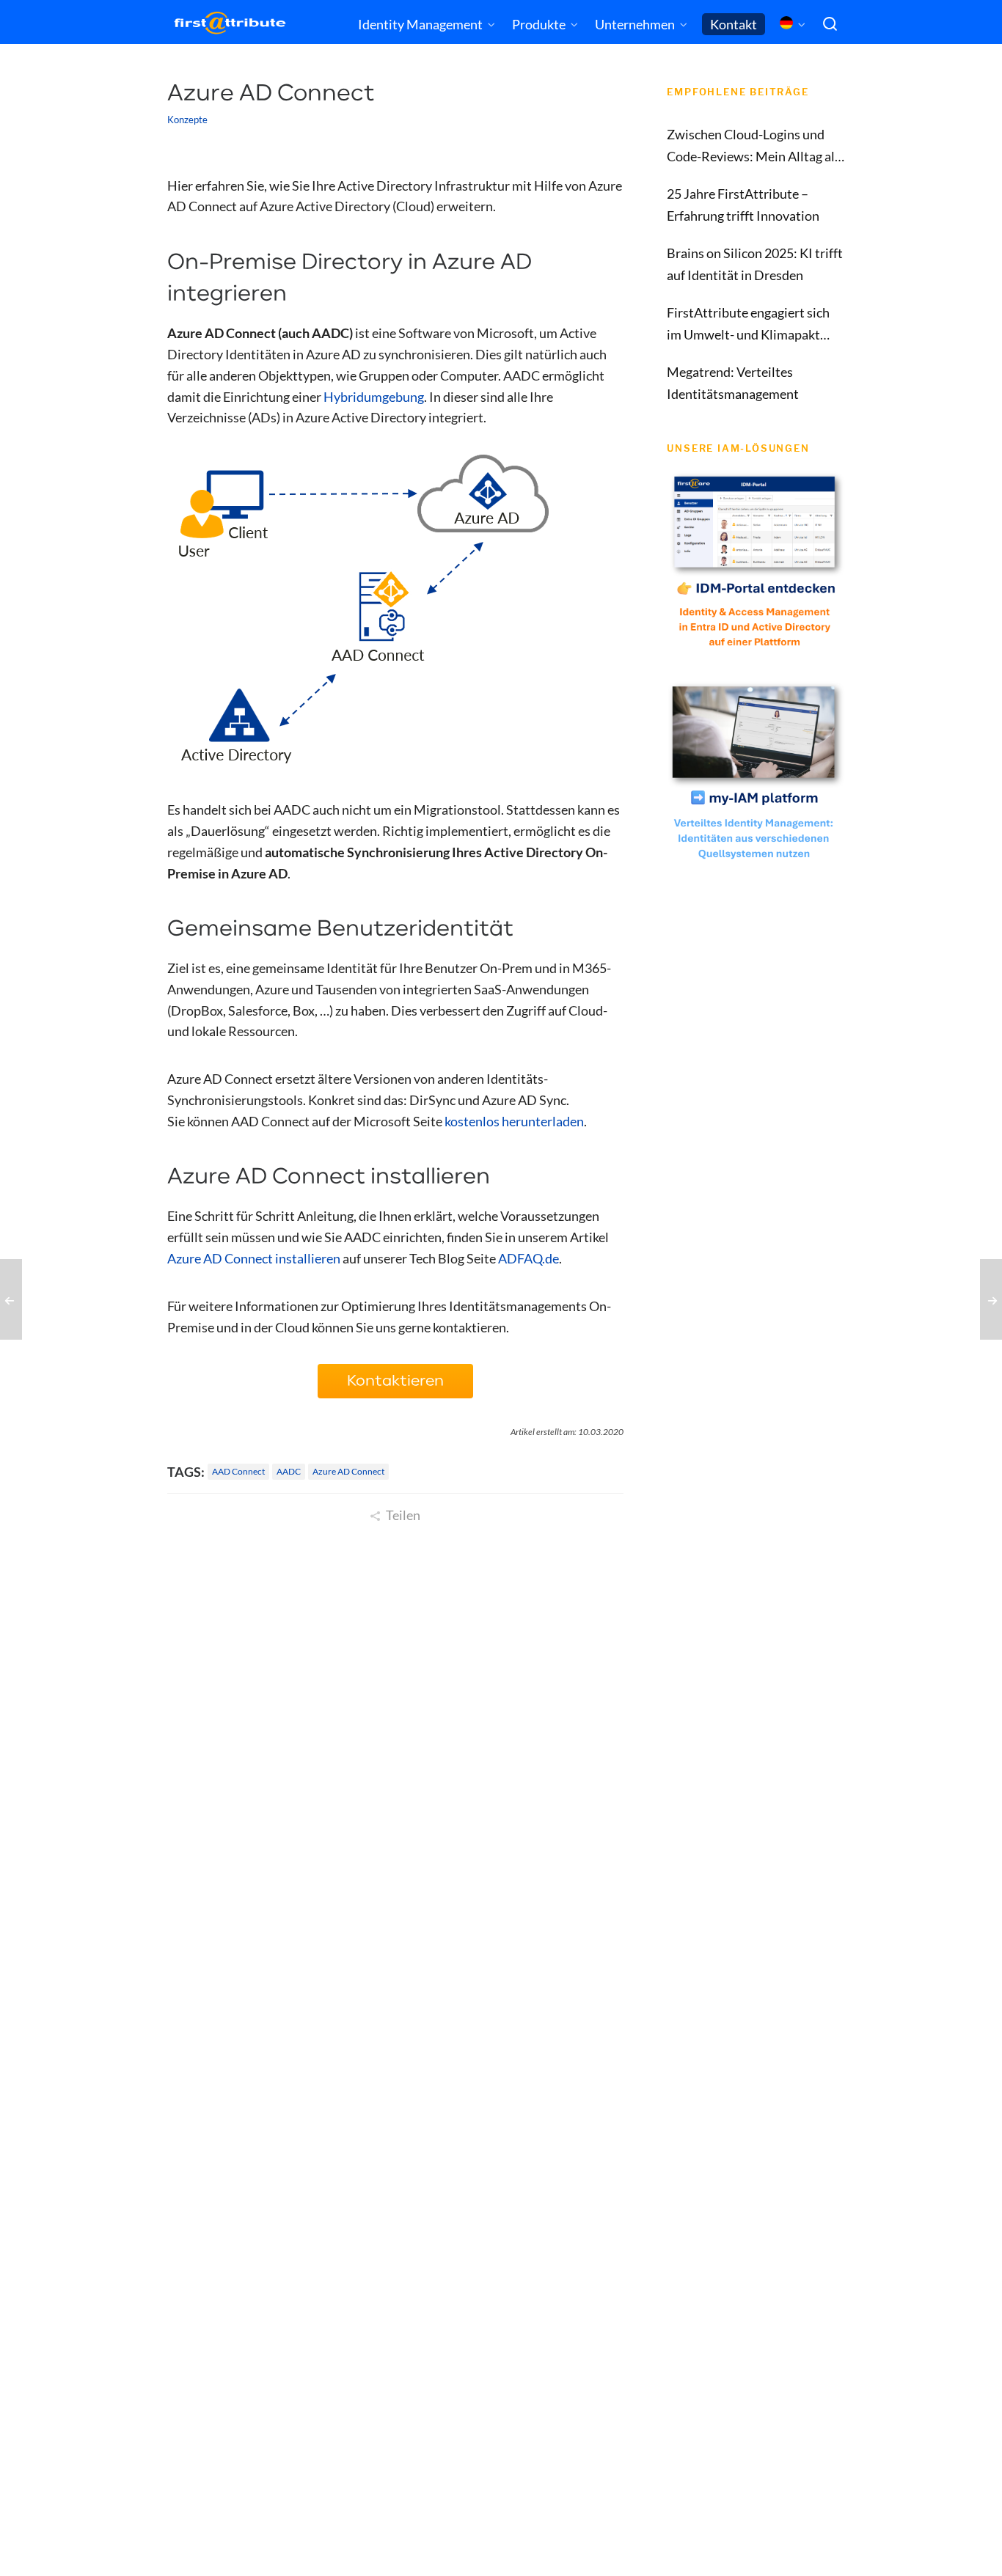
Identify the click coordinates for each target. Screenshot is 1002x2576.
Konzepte (187, 120)
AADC (289, 1471)
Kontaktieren (395, 1381)
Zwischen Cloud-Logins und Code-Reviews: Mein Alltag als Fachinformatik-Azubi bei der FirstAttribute (754, 147)
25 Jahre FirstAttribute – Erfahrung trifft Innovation (743, 205)
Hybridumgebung (374, 397)
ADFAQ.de (529, 1258)
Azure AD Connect (348, 1471)
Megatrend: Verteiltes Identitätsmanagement (733, 383)
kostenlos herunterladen (514, 1121)
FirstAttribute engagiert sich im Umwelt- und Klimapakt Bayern (748, 325)
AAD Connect (238, 1471)
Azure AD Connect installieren (254, 1258)
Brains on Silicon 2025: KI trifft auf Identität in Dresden (755, 264)
